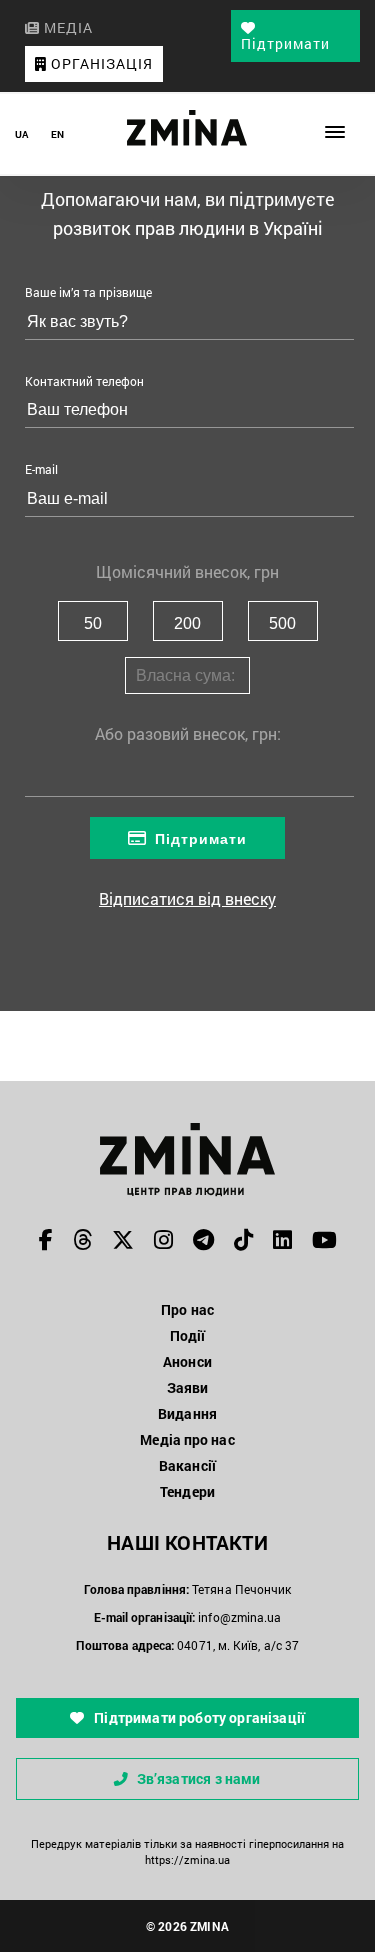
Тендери (187, 1491)
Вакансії (187, 1465)
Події (188, 1335)
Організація (100, 63)
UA (21, 134)
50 (93, 623)
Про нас (187, 1309)
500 (282, 623)
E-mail (41, 469)
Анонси (187, 1361)
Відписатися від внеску (187, 898)
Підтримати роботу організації (198, 1717)
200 (187, 623)
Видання (187, 1413)
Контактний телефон (84, 381)
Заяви (188, 1387)
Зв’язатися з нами (199, 1778)
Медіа (66, 27)
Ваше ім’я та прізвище (88, 292)
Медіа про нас (187, 1439)
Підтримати (285, 43)
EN (57, 134)
